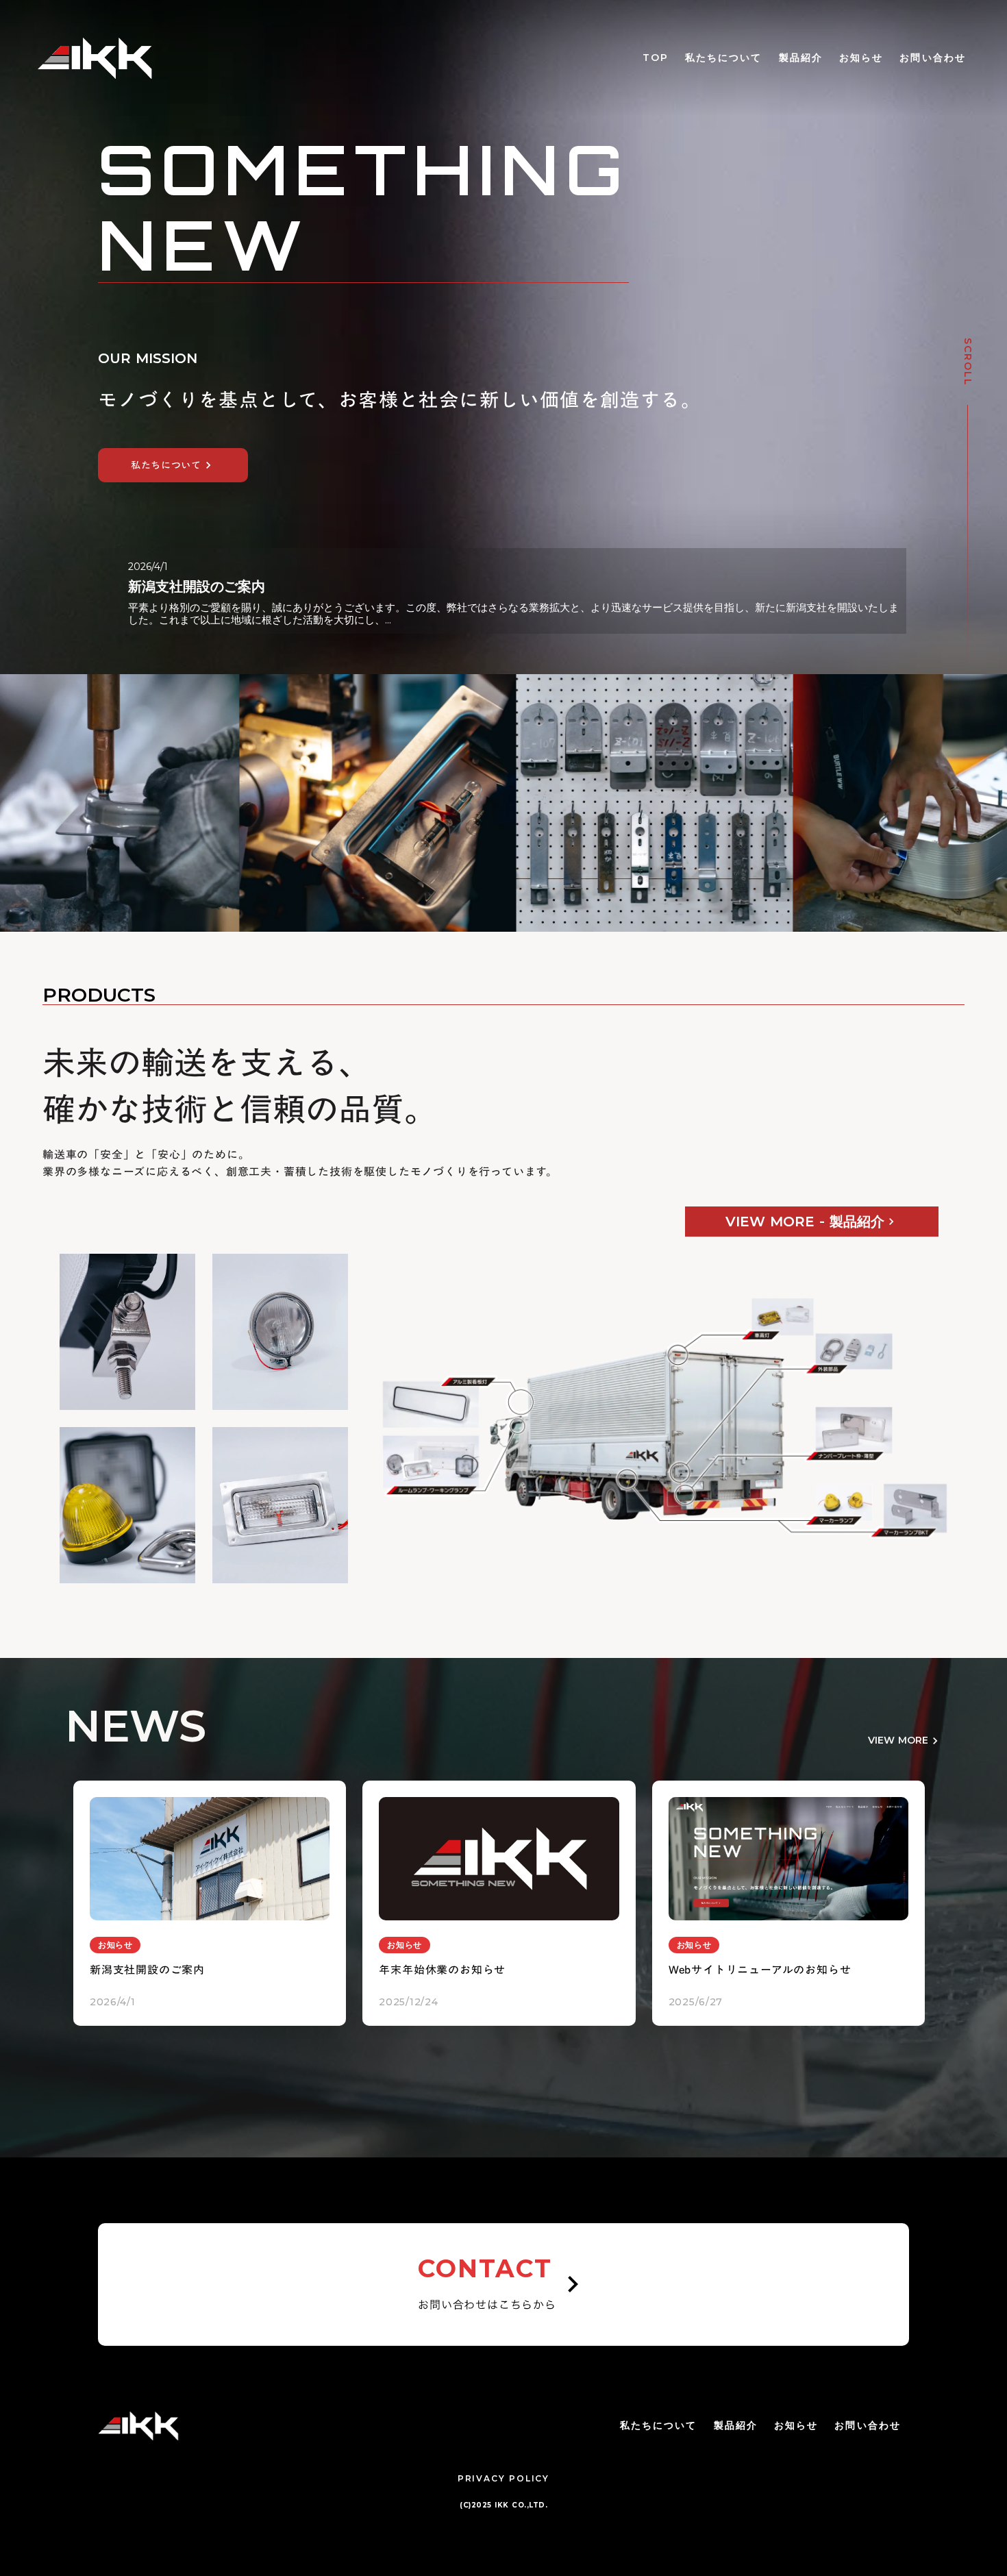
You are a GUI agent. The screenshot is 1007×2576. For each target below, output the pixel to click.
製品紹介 (801, 58)
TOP (656, 58)
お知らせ (861, 58)
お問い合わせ (933, 58)
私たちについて (724, 58)
